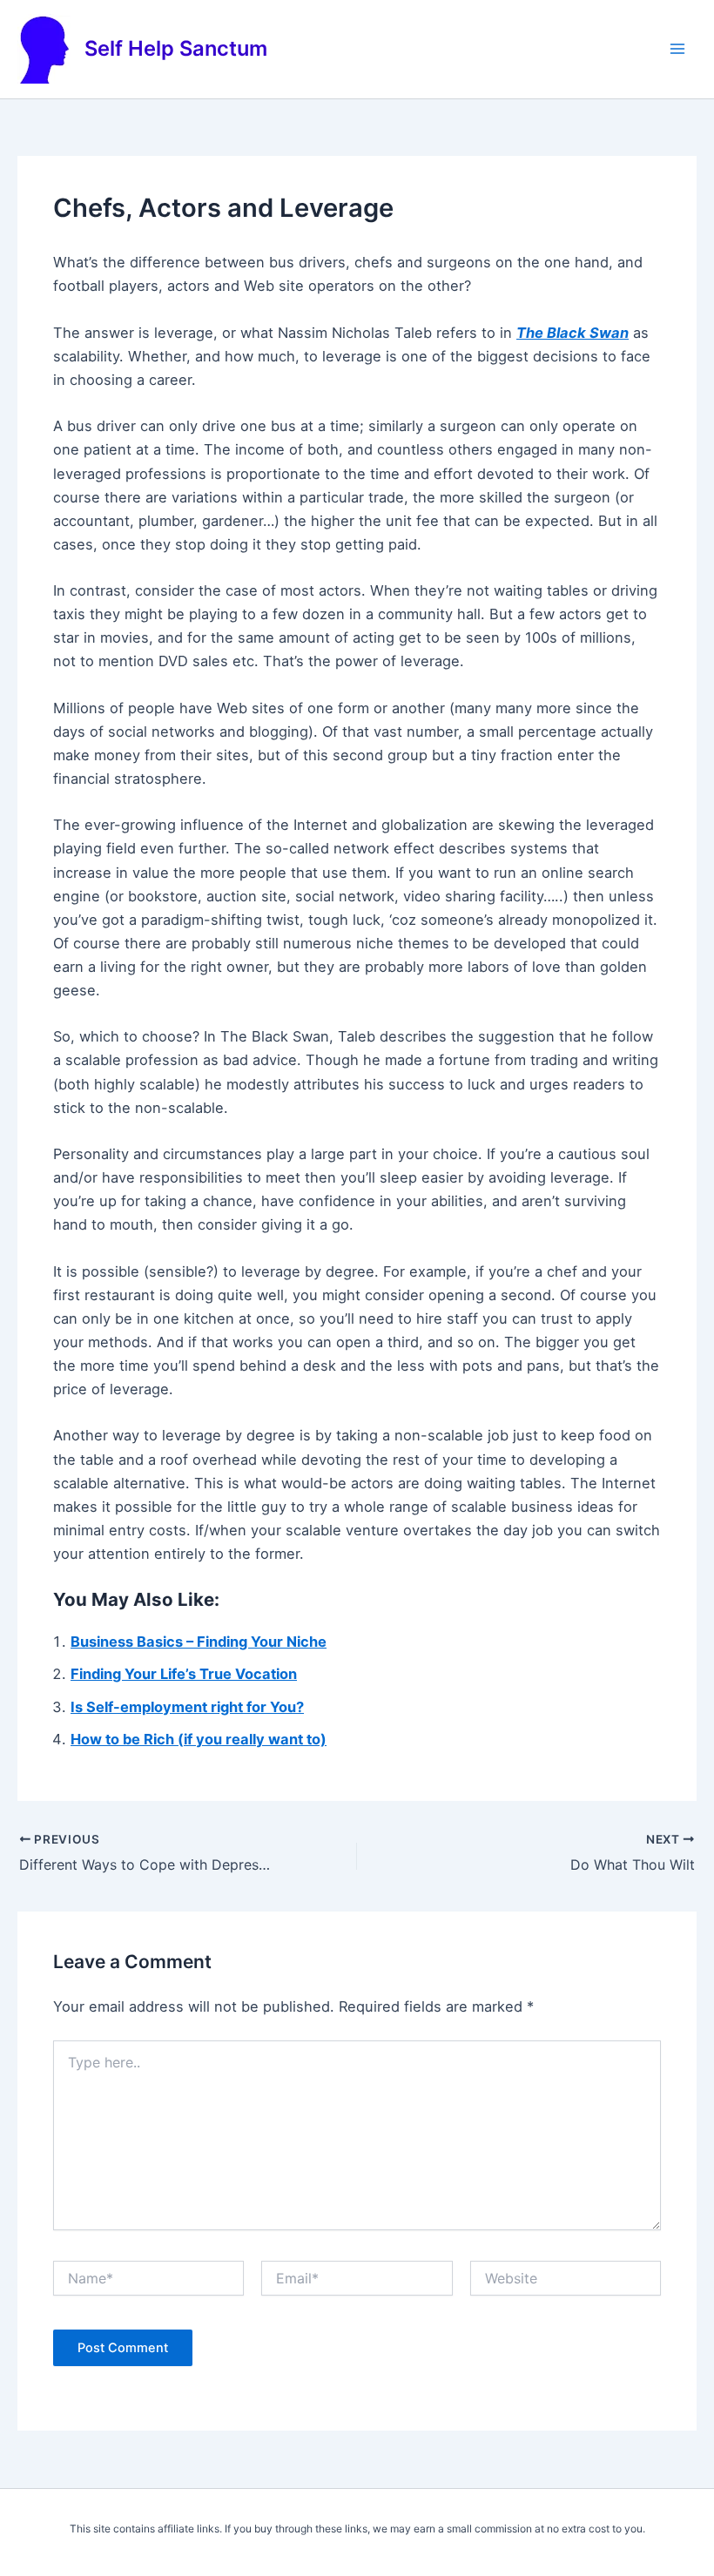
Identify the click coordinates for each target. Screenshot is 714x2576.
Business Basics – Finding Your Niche (199, 1642)
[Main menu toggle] (677, 49)
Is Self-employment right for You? (187, 1707)
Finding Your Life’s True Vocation (184, 1674)
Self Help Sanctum (176, 48)
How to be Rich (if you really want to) (199, 1739)
